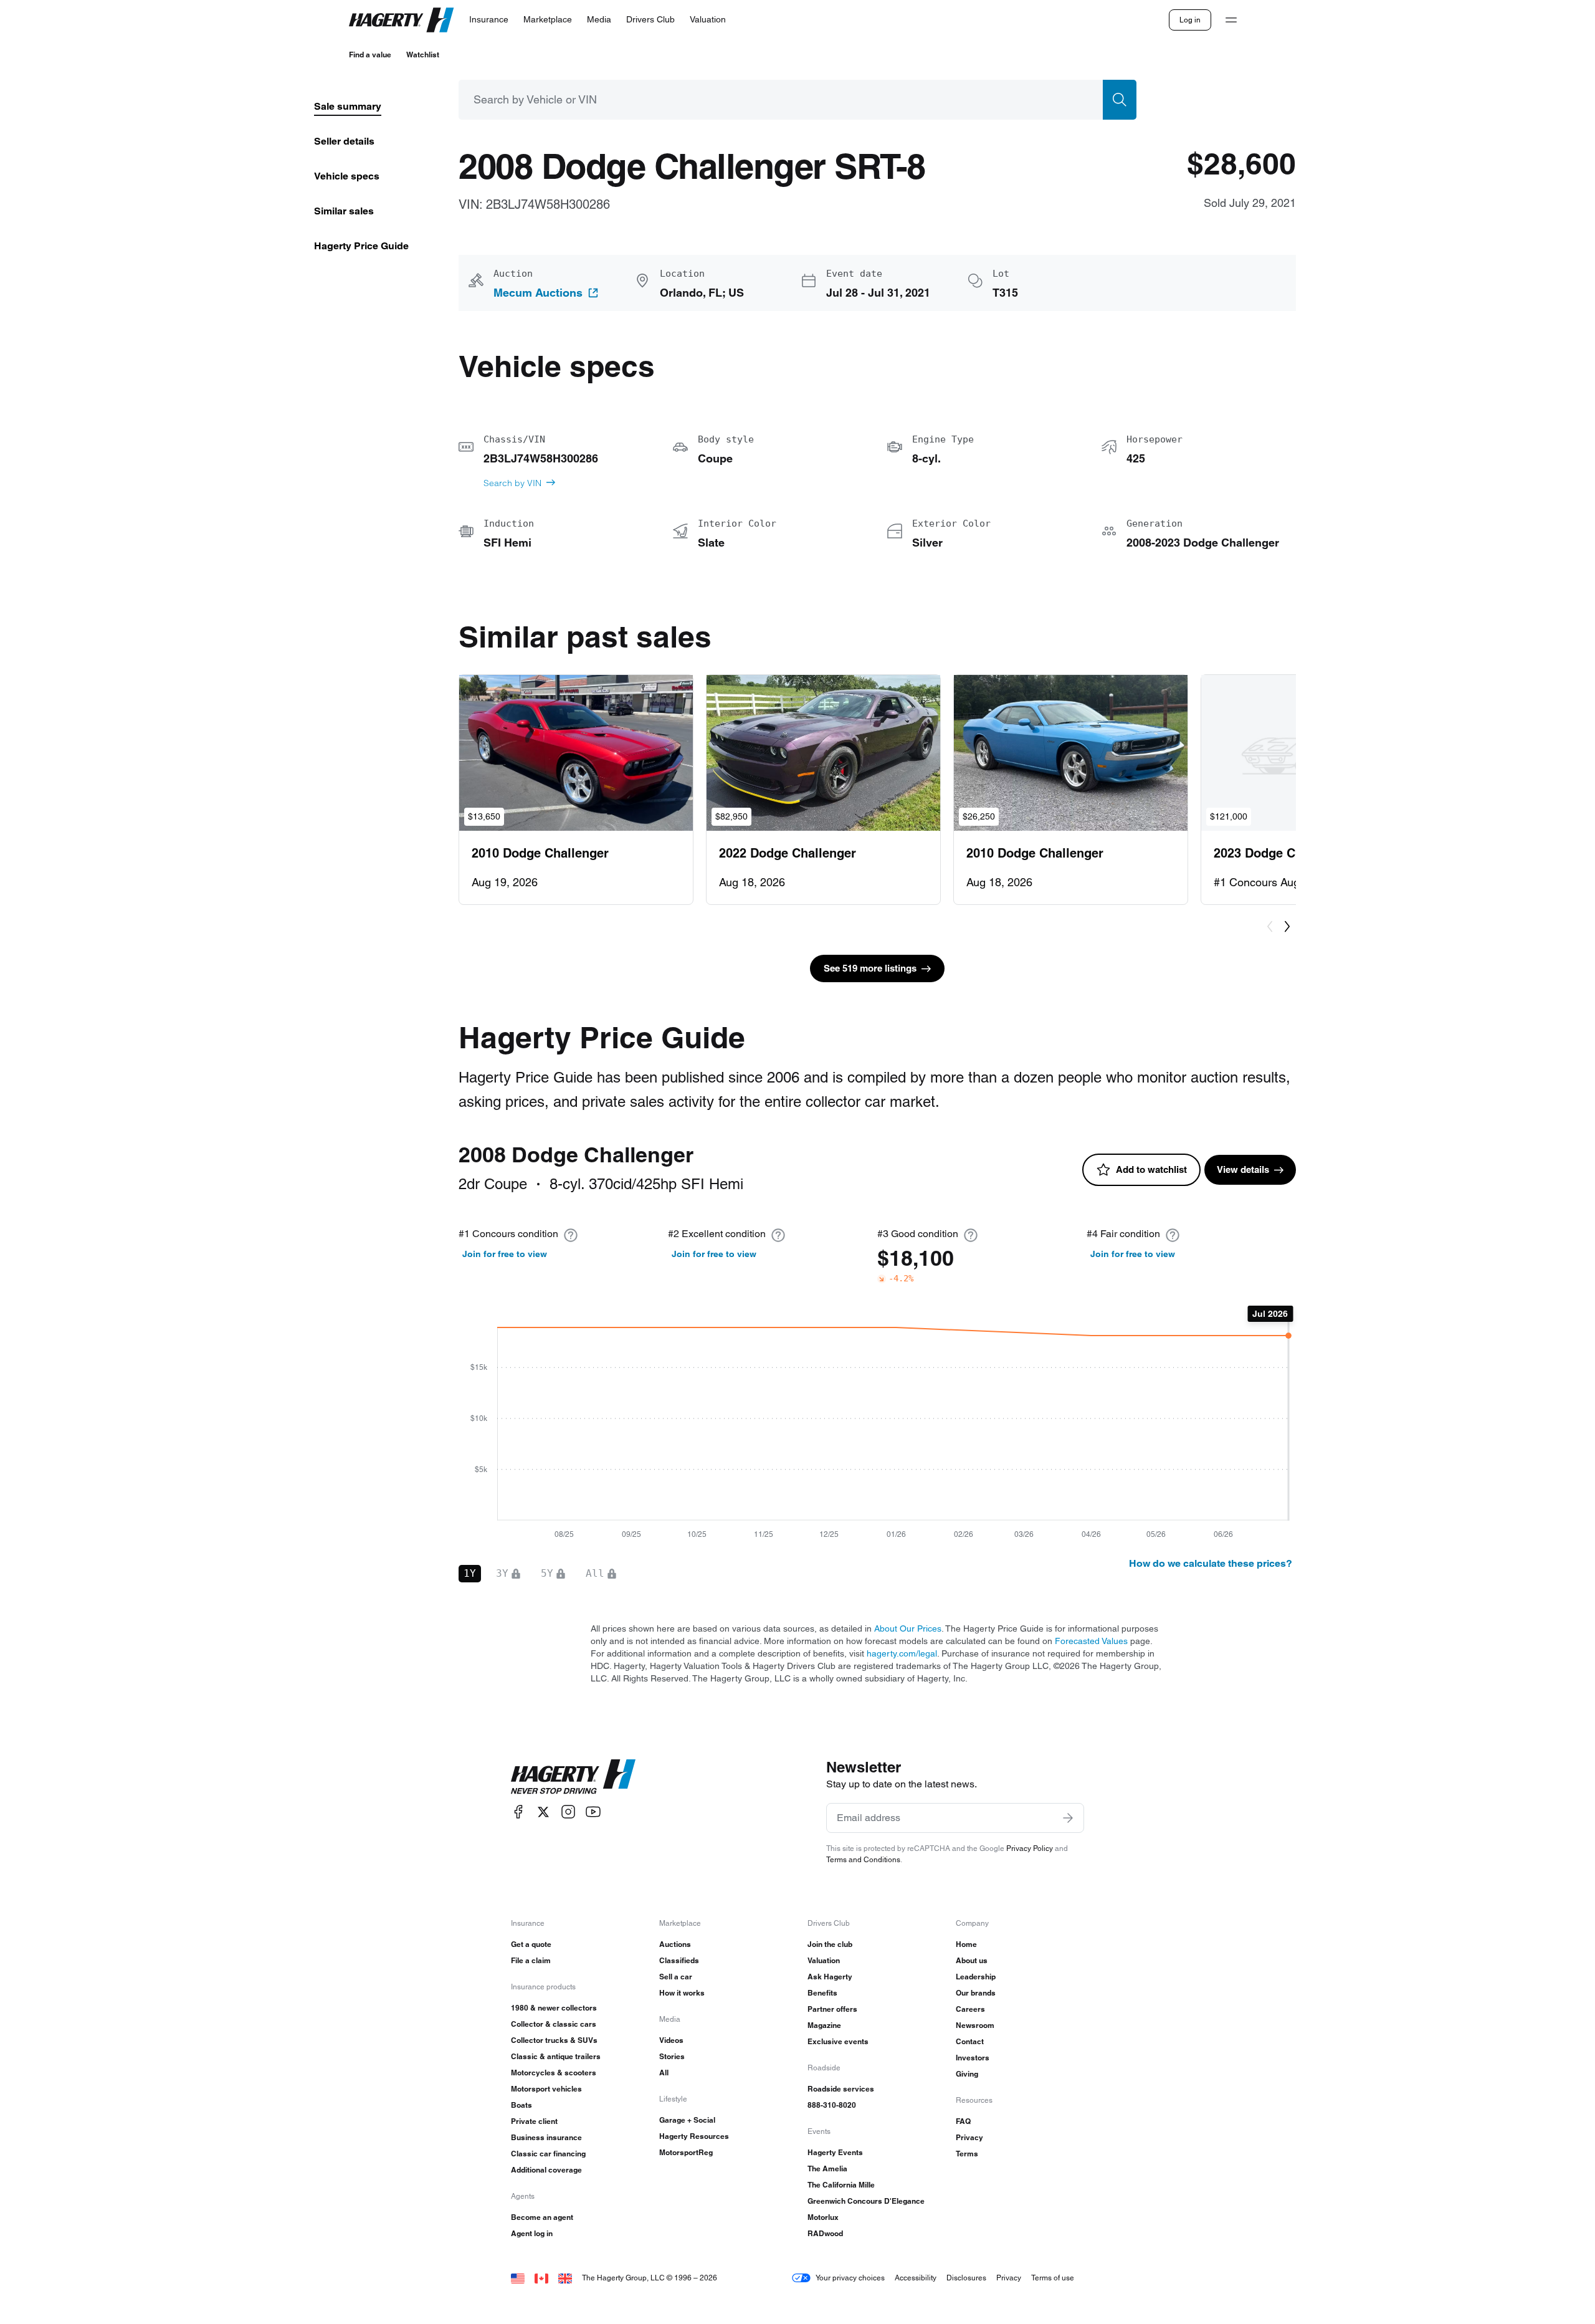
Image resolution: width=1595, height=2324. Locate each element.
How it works (682, 1993)
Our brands (976, 1993)
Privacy (969, 2137)
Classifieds (679, 1960)
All (664, 2073)
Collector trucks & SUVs (554, 2040)
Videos (671, 2040)
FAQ (963, 2121)
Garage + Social (687, 2120)
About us (972, 1960)
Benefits (822, 1993)
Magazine (824, 2025)
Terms (967, 2154)
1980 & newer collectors (554, 2008)
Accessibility (916, 2278)
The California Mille (841, 2185)
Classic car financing (548, 2154)
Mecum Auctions (538, 293)
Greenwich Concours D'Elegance (866, 2201)
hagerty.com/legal (902, 1653)
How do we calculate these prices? (1211, 1563)
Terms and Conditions (863, 1859)
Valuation (824, 1960)
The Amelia (827, 2169)
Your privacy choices (850, 2278)
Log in (1190, 20)
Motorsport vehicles (546, 2089)
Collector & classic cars (554, 2024)
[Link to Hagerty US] (518, 2278)
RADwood (825, 2233)
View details (1243, 1169)
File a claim (531, 1960)
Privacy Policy (1030, 1848)
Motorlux (823, 2217)
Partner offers (832, 2009)
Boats (521, 2105)
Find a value (370, 55)
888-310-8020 (832, 2105)
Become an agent (542, 2217)
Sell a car (676, 1977)
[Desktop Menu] (1231, 20)
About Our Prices (908, 1628)
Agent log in (532, 2233)
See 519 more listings (870, 968)
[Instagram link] (568, 1812)
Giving (967, 2074)
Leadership (976, 1977)
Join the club (830, 1944)
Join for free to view (505, 1254)
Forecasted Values (1091, 1641)
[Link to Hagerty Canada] (541, 2278)
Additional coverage (546, 2170)
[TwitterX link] (543, 1812)
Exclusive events (838, 2041)
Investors (973, 2058)
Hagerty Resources (694, 2136)
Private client (534, 2121)
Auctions (675, 1944)
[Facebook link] (518, 1812)
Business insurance (546, 2137)
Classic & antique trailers (556, 2056)
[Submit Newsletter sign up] (1068, 1818)
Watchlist (423, 55)
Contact (970, 2041)
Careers (970, 2009)
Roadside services (841, 2089)
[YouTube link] (593, 1812)
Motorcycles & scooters (554, 2073)
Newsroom (975, 2025)
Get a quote (531, 1944)
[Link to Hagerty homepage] (573, 1777)
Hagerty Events (835, 2152)
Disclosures (966, 2278)
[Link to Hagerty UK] (565, 2278)
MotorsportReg (686, 2152)
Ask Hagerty (830, 1977)
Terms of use (1053, 2278)
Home (966, 1944)
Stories (672, 2056)
